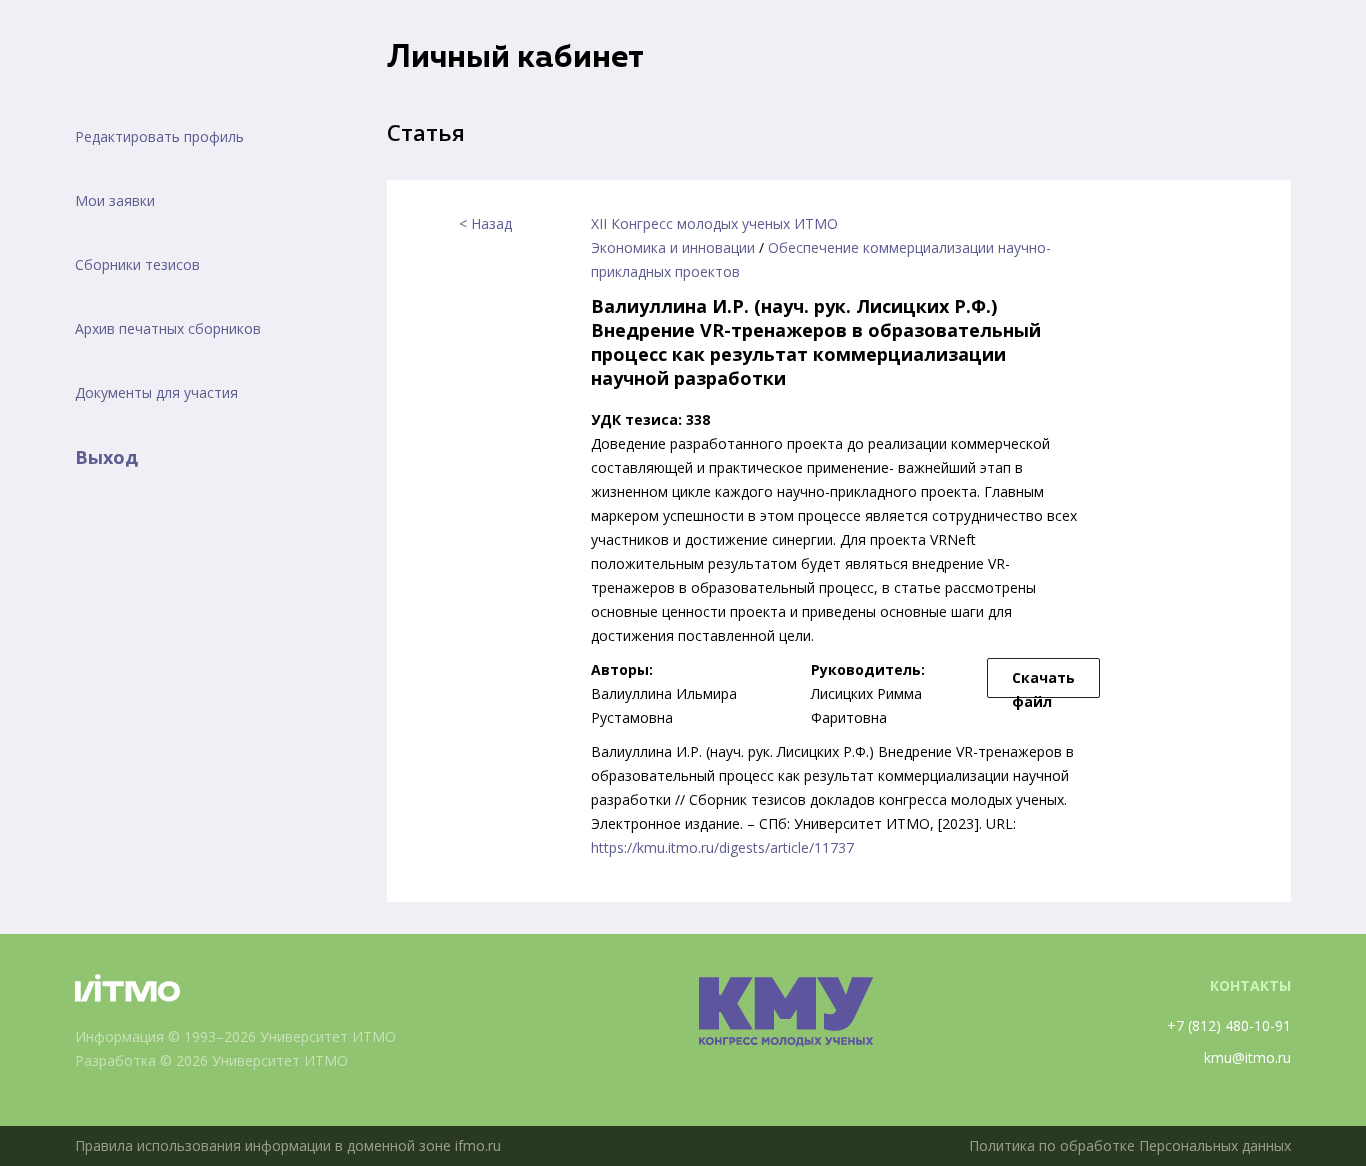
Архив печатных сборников (168, 328)
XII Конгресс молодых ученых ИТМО (714, 223)
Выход (106, 457)
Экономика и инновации (673, 247)
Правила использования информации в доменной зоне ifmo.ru (288, 1145)
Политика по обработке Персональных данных (1130, 1145)
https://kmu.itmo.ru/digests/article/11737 (722, 847)
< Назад (485, 223)
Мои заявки (115, 200)
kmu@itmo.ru (1247, 1057)
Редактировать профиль (159, 136)
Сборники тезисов (137, 264)
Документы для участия (156, 392)
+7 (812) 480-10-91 (1229, 1025)
